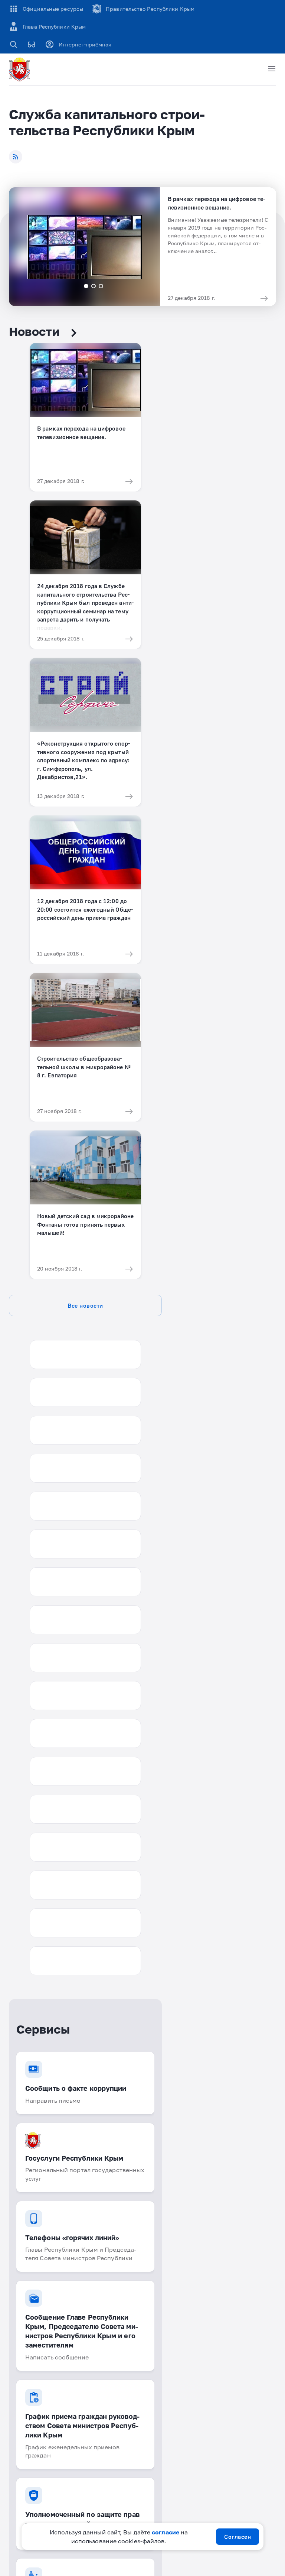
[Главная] (21, 69)
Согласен (237, 2537)
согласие (166, 2532)
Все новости (85, 1305)
